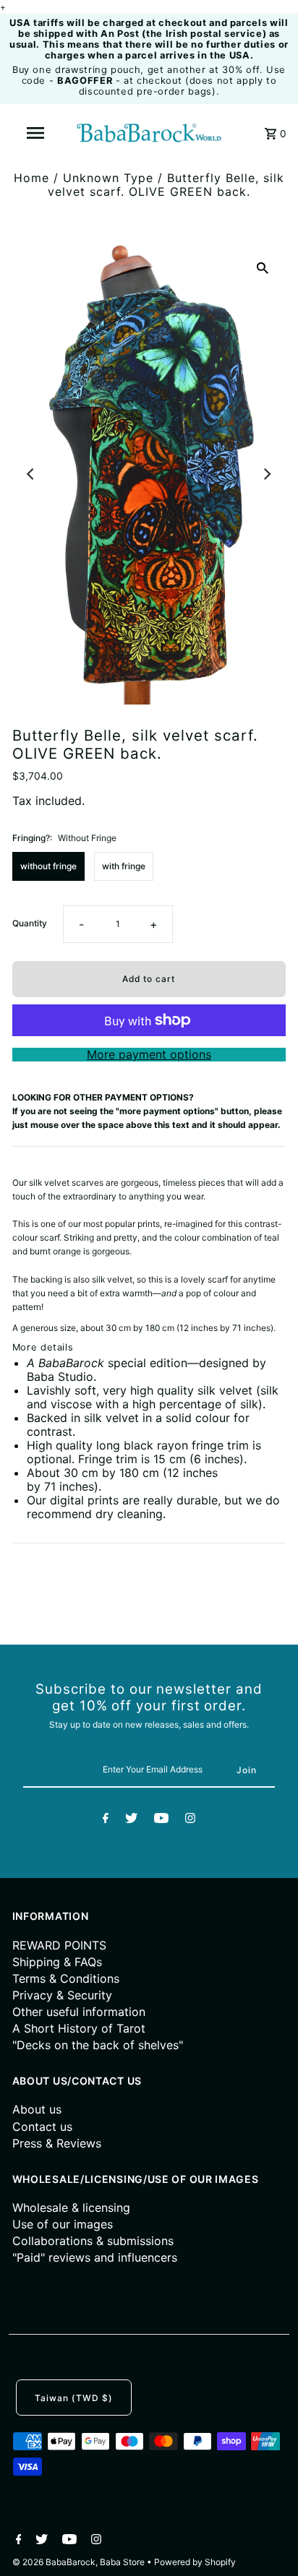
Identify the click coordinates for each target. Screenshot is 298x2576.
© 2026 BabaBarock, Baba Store (80, 2562)
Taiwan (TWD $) (74, 2398)
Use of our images (63, 2224)
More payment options (149, 1055)
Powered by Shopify (195, 2562)
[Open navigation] (37, 133)
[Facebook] (106, 1820)
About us (37, 2109)
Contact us (42, 2127)
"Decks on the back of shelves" (98, 2045)
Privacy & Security (62, 1995)
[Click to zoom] (263, 267)
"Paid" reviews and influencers (95, 2257)
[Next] (266, 474)
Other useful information (79, 2012)
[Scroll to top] (269, 2547)
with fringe (124, 866)
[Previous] (32, 474)
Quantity (30, 923)
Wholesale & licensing (71, 2207)
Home (31, 178)
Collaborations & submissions (93, 2241)
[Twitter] (131, 1820)
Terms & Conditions (66, 1978)
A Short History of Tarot (79, 2028)
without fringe (48, 866)
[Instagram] (190, 1820)
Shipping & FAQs (57, 1962)
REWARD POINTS (59, 1945)
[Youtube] (161, 1820)
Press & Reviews (57, 2143)
